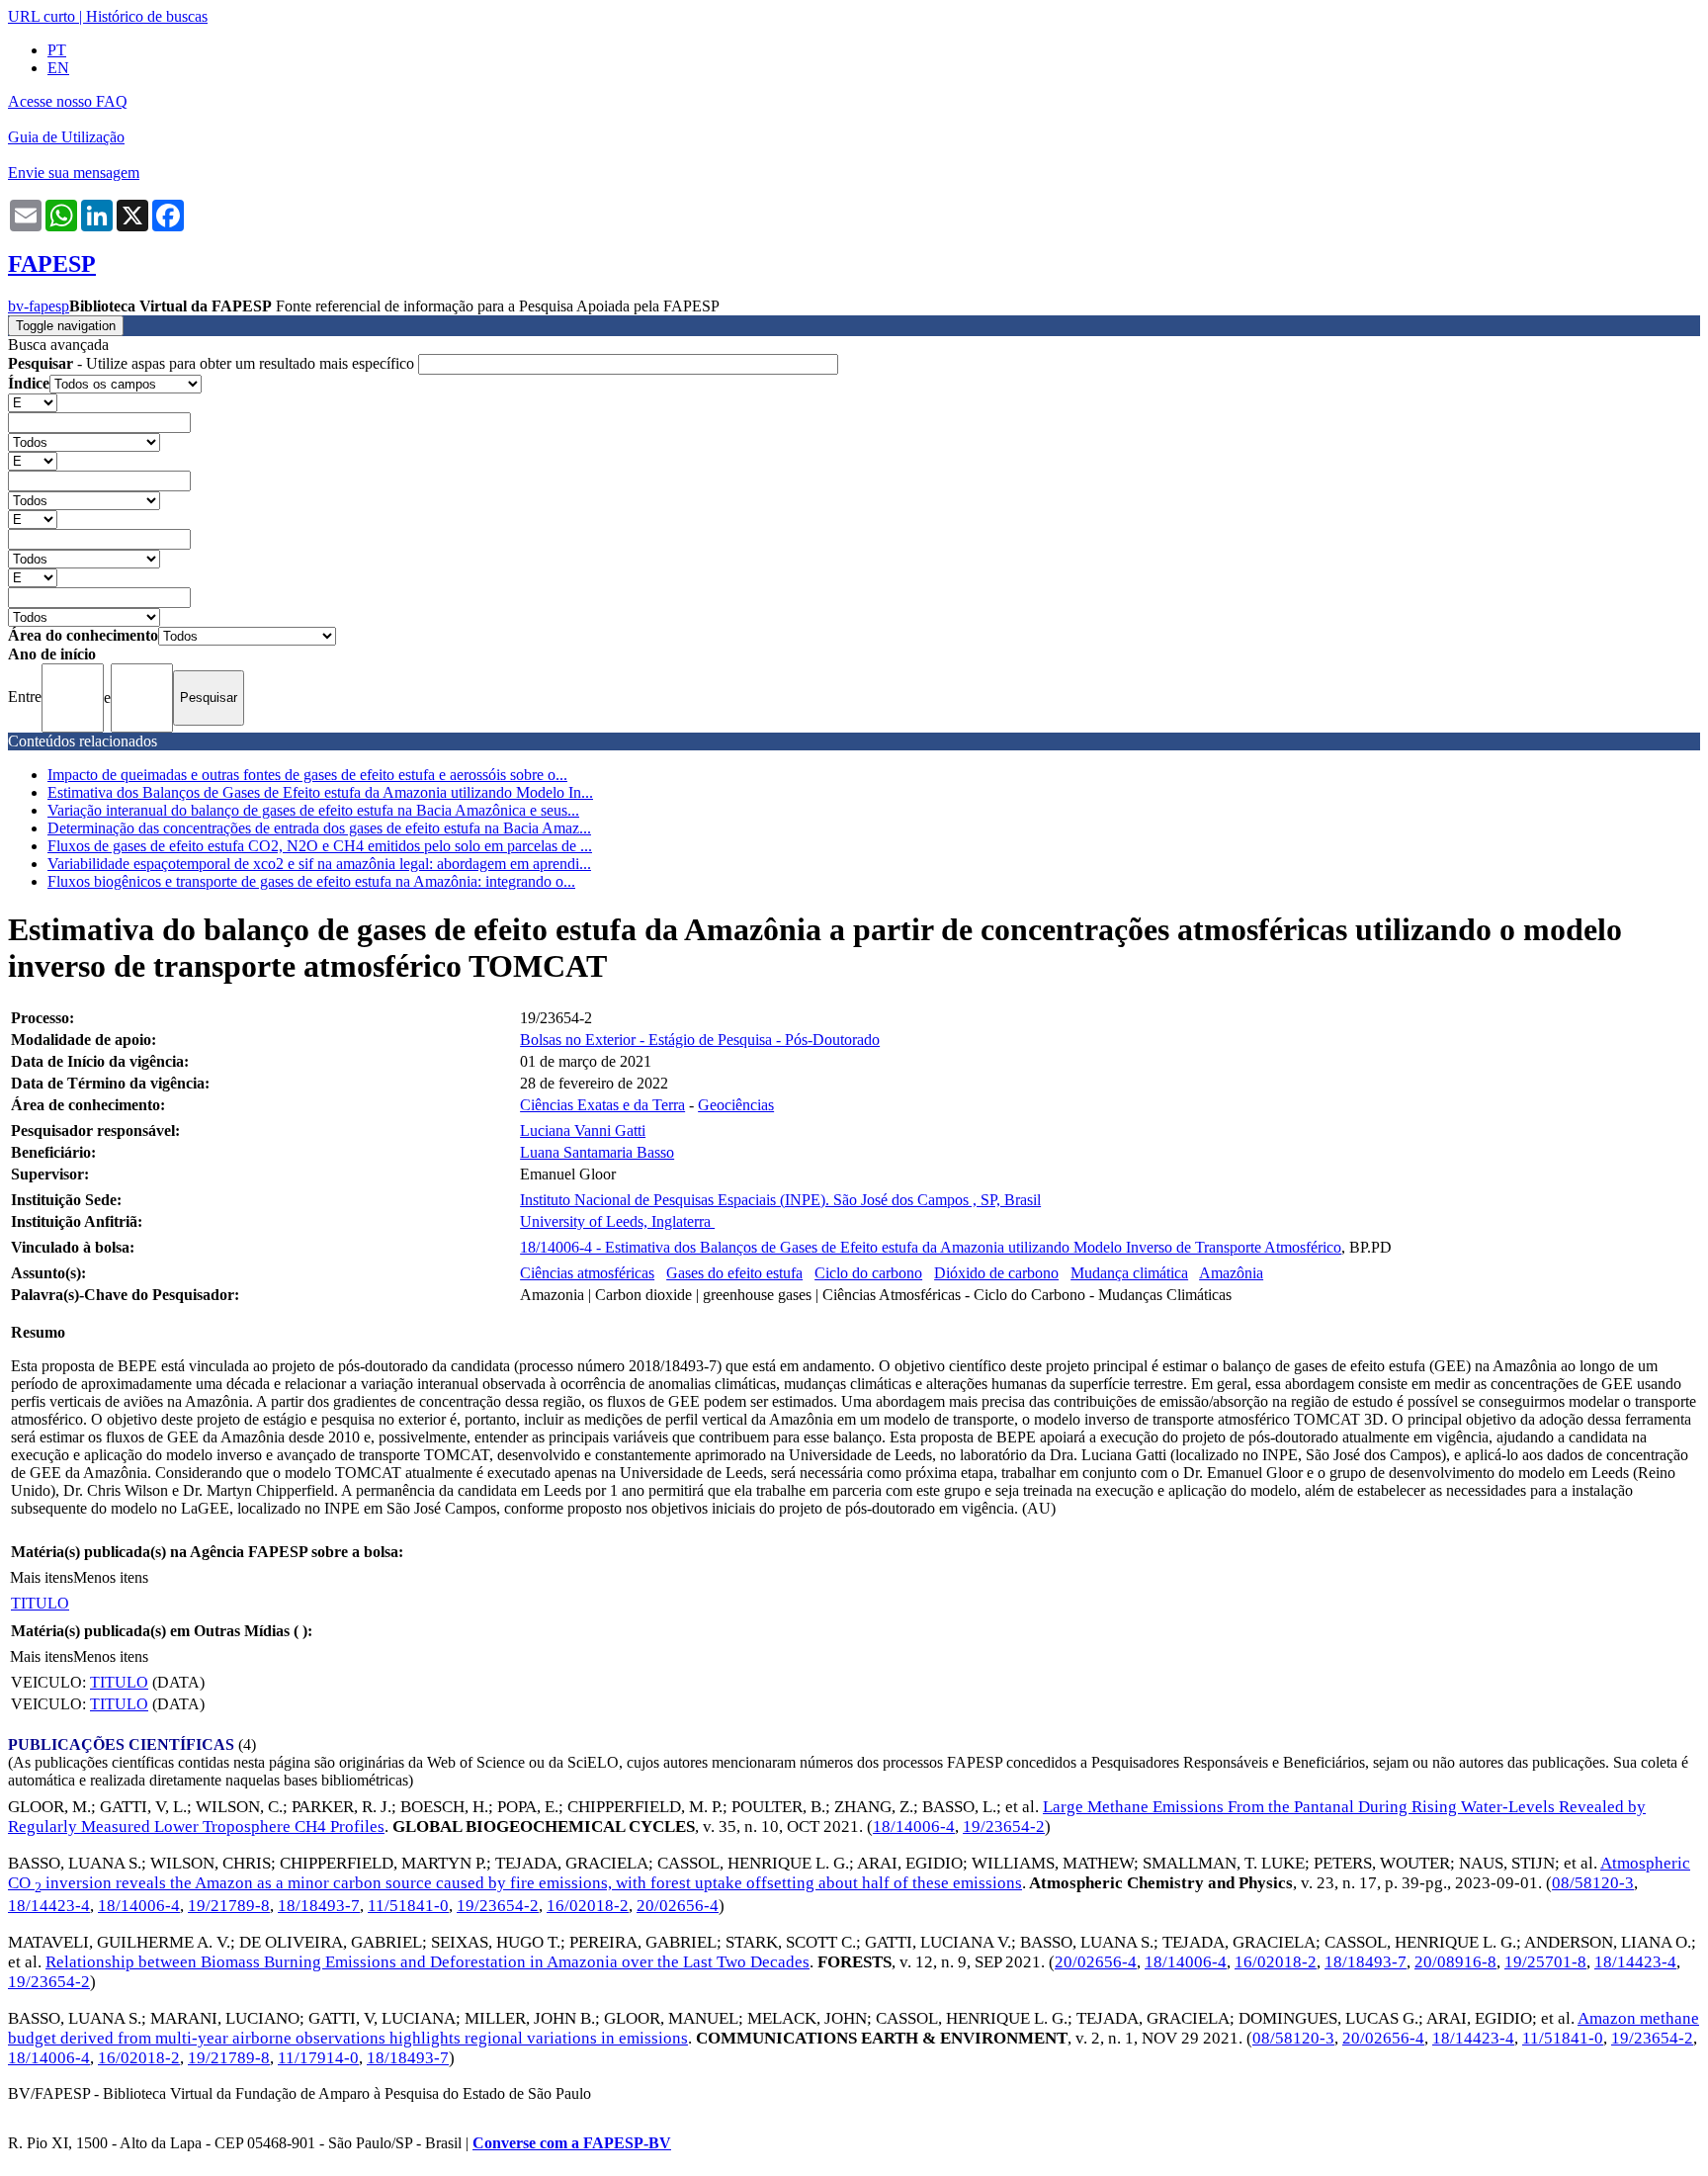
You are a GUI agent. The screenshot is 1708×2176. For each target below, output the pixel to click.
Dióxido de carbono (996, 1273)
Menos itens (111, 1577)
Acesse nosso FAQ (68, 101)
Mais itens (42, 1577)
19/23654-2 (1004, 1827)
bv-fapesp (39, 306)
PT (57, 50)
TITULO (40, 1603)
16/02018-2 (588, 1906)
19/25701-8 (1545, 1962)
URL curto (42, 16)
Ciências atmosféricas (587, 1273)
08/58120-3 (1593, 1883)
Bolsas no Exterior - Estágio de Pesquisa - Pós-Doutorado (700, 1040)
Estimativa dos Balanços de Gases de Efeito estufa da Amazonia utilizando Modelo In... (320, 792)
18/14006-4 (914, 1827)
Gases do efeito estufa (734, 1273)
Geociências (736, 1105)
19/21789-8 (229, 1906)
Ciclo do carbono (868, 1273)
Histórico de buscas (147, 16)
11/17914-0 (318, 2058)
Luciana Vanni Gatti (583, 1131)
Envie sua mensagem (74, 173)
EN (58, 68)
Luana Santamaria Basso (597, 1152)
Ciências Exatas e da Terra (602, 1105)
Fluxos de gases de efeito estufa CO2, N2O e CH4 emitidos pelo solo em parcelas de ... (320, 846)
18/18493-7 (319, 1906)
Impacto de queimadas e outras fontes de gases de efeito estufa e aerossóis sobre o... (307, 775)
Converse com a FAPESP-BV (572, 2143)
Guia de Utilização (66, 137)
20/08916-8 (1455, 1962)
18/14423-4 (49, 1906)
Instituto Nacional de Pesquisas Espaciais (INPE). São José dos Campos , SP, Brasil (780, 1200)
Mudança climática (1129, 1273)
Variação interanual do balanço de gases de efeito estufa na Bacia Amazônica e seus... (313, 810)
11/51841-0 (408, 1906)
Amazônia (1231, 1273)
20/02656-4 (678, 1906)
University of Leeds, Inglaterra (617, 1221)
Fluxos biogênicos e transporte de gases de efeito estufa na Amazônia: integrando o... (311, 881)
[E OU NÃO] (33, 402)
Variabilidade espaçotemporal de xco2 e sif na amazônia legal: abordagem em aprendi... (319, 864)
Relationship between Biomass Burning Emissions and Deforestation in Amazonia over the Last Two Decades (427, 1962)
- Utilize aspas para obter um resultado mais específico (213, 363)
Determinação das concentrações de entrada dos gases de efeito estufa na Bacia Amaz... (319, 828)
